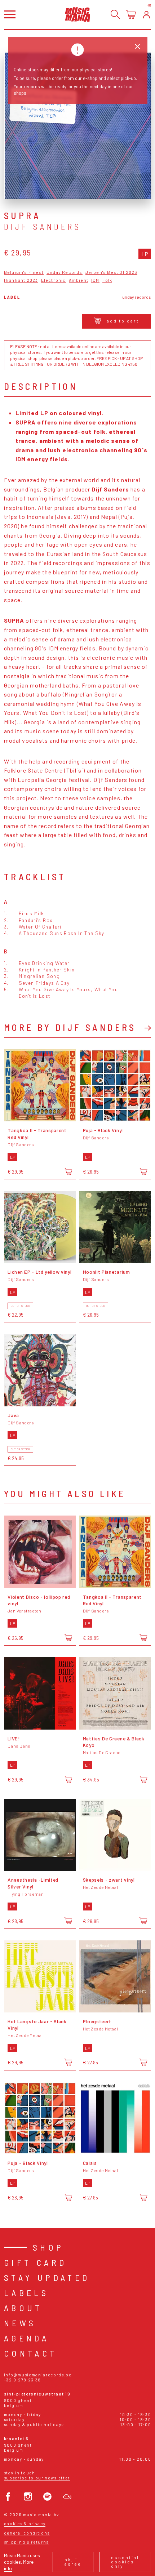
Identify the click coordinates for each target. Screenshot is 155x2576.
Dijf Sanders (43, 227)
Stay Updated (47, 2277)
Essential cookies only (125, 2562)
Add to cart (123, 321)
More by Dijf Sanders (70, 1027)
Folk (107, 280)
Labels (26, 2293)
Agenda (26, 2338)
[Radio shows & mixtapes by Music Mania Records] (67, 2497)
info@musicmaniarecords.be (38, 2375)
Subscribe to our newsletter (37, 2478)
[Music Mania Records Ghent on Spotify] (47, 2497)
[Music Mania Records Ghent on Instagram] (28, 2497)
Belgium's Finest (24, 272)
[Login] (147, 15)
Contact (31, 2353)
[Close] (138, 47)
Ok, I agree (73, 2562)
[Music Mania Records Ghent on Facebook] (8, 2497)
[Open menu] (10, 14)
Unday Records (65, 272)
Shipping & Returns (26, 2542)
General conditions (27, 2533)
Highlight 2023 (21, 280)
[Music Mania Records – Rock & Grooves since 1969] (77, 14)
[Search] (116, 15)
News (20, 2323)
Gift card (36, 2262)
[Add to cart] (68, 1171)
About (23, 2308)
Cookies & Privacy (25, 2524)
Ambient (79, 280)
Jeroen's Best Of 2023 (111, 272)
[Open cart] (131, 15)
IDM (95, 280)
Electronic (54, 280)
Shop (48, 2247)
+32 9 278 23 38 (23, 2380)
